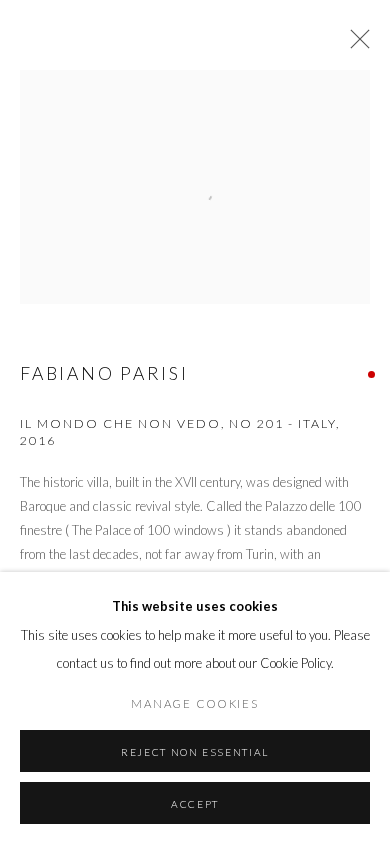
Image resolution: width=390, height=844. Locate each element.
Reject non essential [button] (195, 752)
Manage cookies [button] (195, 703)
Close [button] (355, 45)
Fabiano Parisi (104, 373)
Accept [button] (195, 804)
